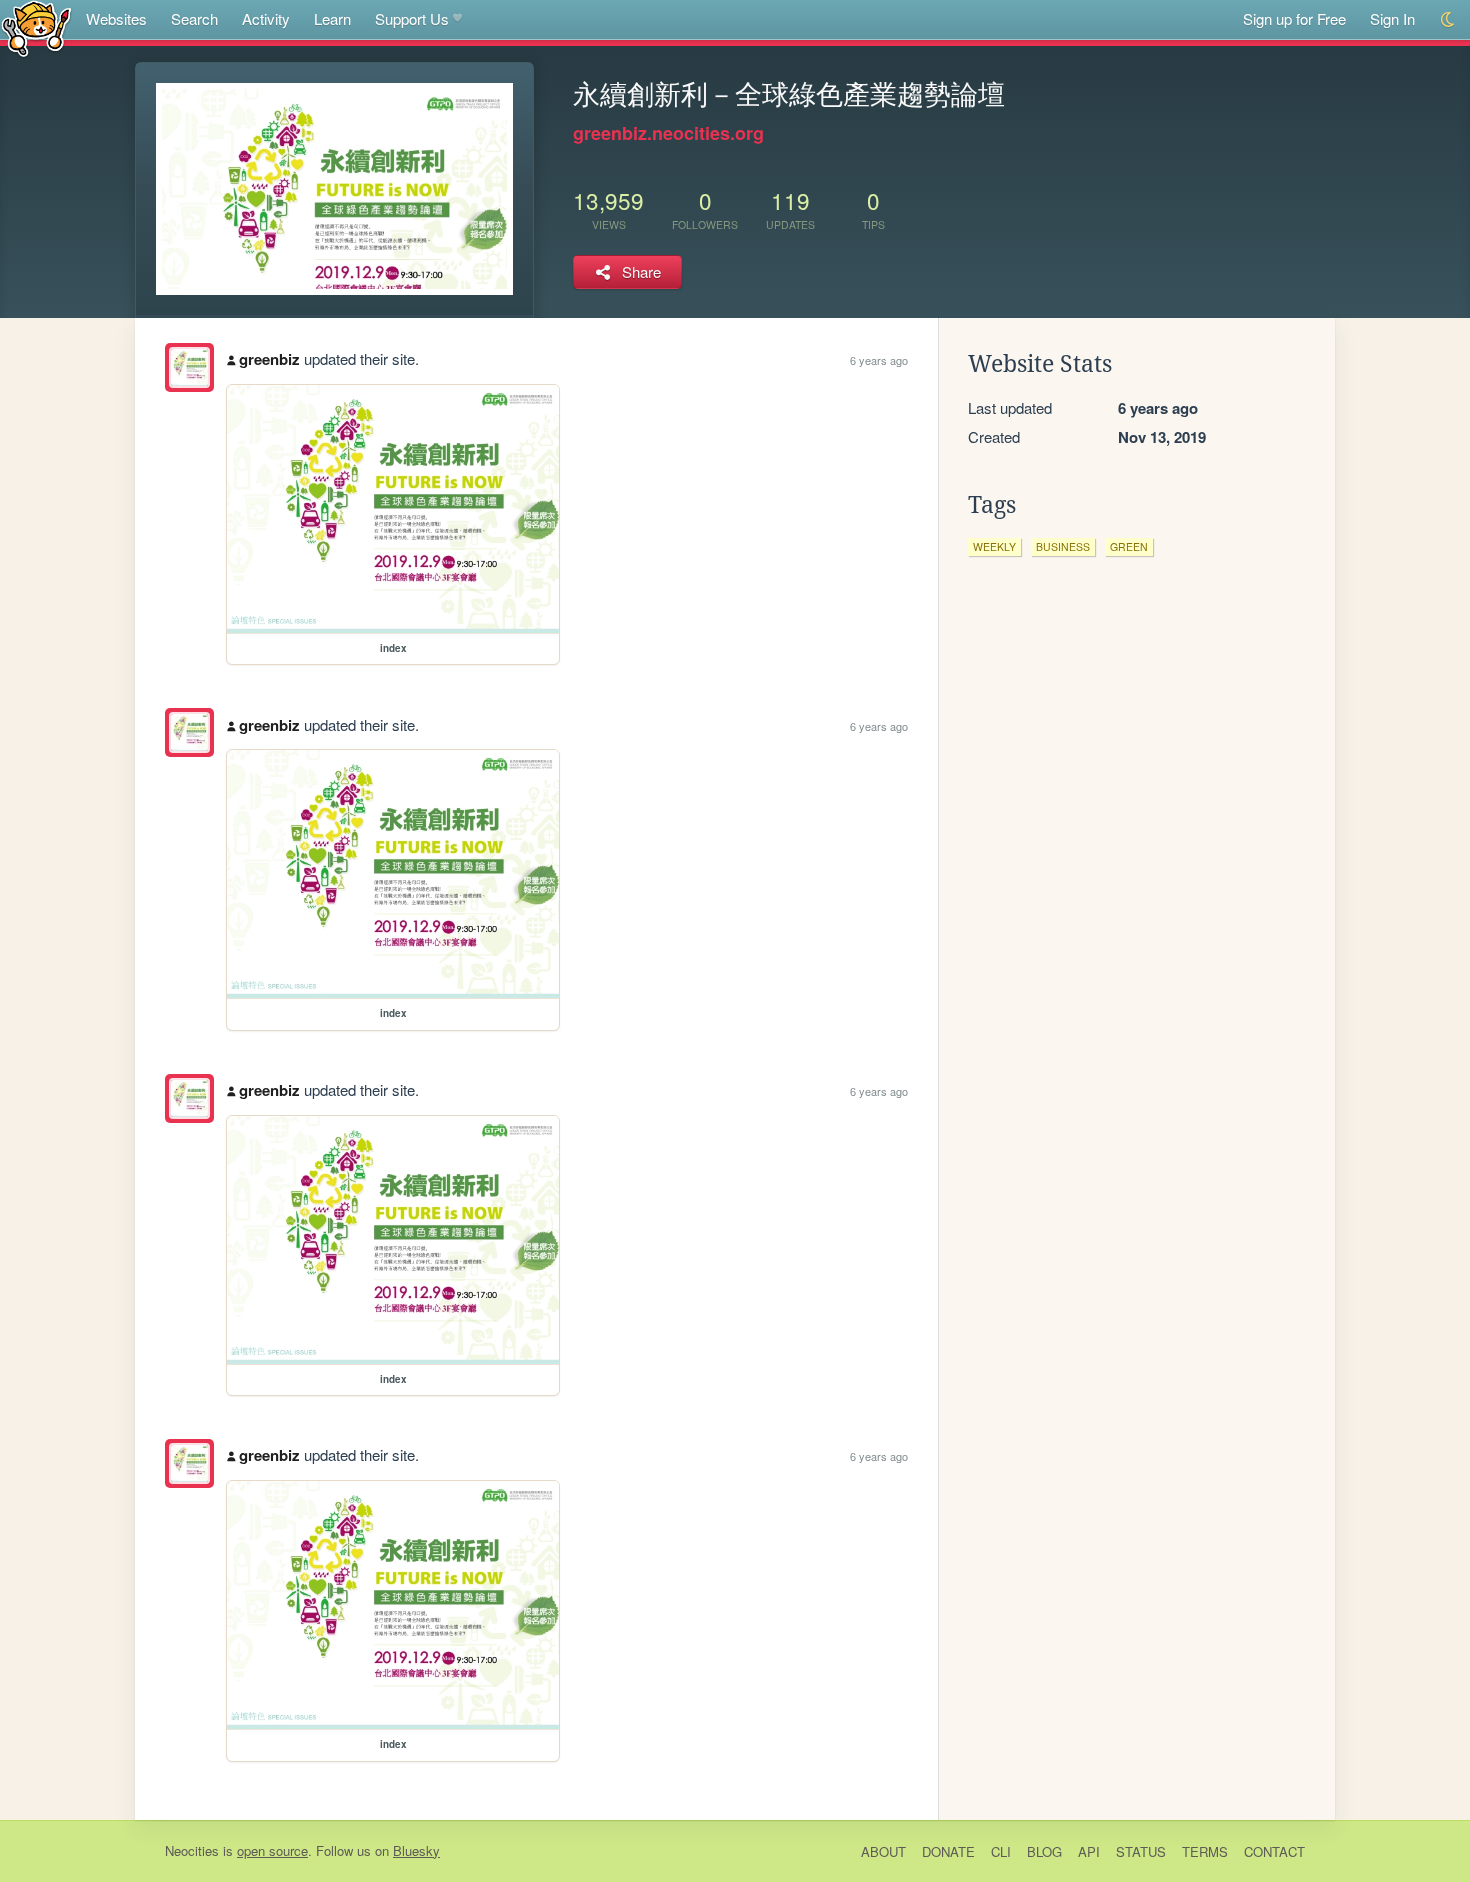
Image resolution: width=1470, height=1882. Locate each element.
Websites (116, 18)
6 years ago (879, 360)
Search (194, 18)
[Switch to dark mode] (1448, 19)
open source (272, 1850)
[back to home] (36, 27)
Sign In (1392, 18)
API (1089, 1851)
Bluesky (416, 1850)
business (1063, 546)
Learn (332, 18)
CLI (1001, 1851)
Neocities (192, 1850)
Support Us (412, 18)
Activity (266, 18)
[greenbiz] (189, 367)
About (883, 1851)
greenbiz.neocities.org (668, 133)
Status (1141, 1851)
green (1129, 546)
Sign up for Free (1294, 18)
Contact (1274, 1851)
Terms (1205, 1851)
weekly (994, 546)
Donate (948, 1851)
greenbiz (269, 359)
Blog (1044, 1851)
